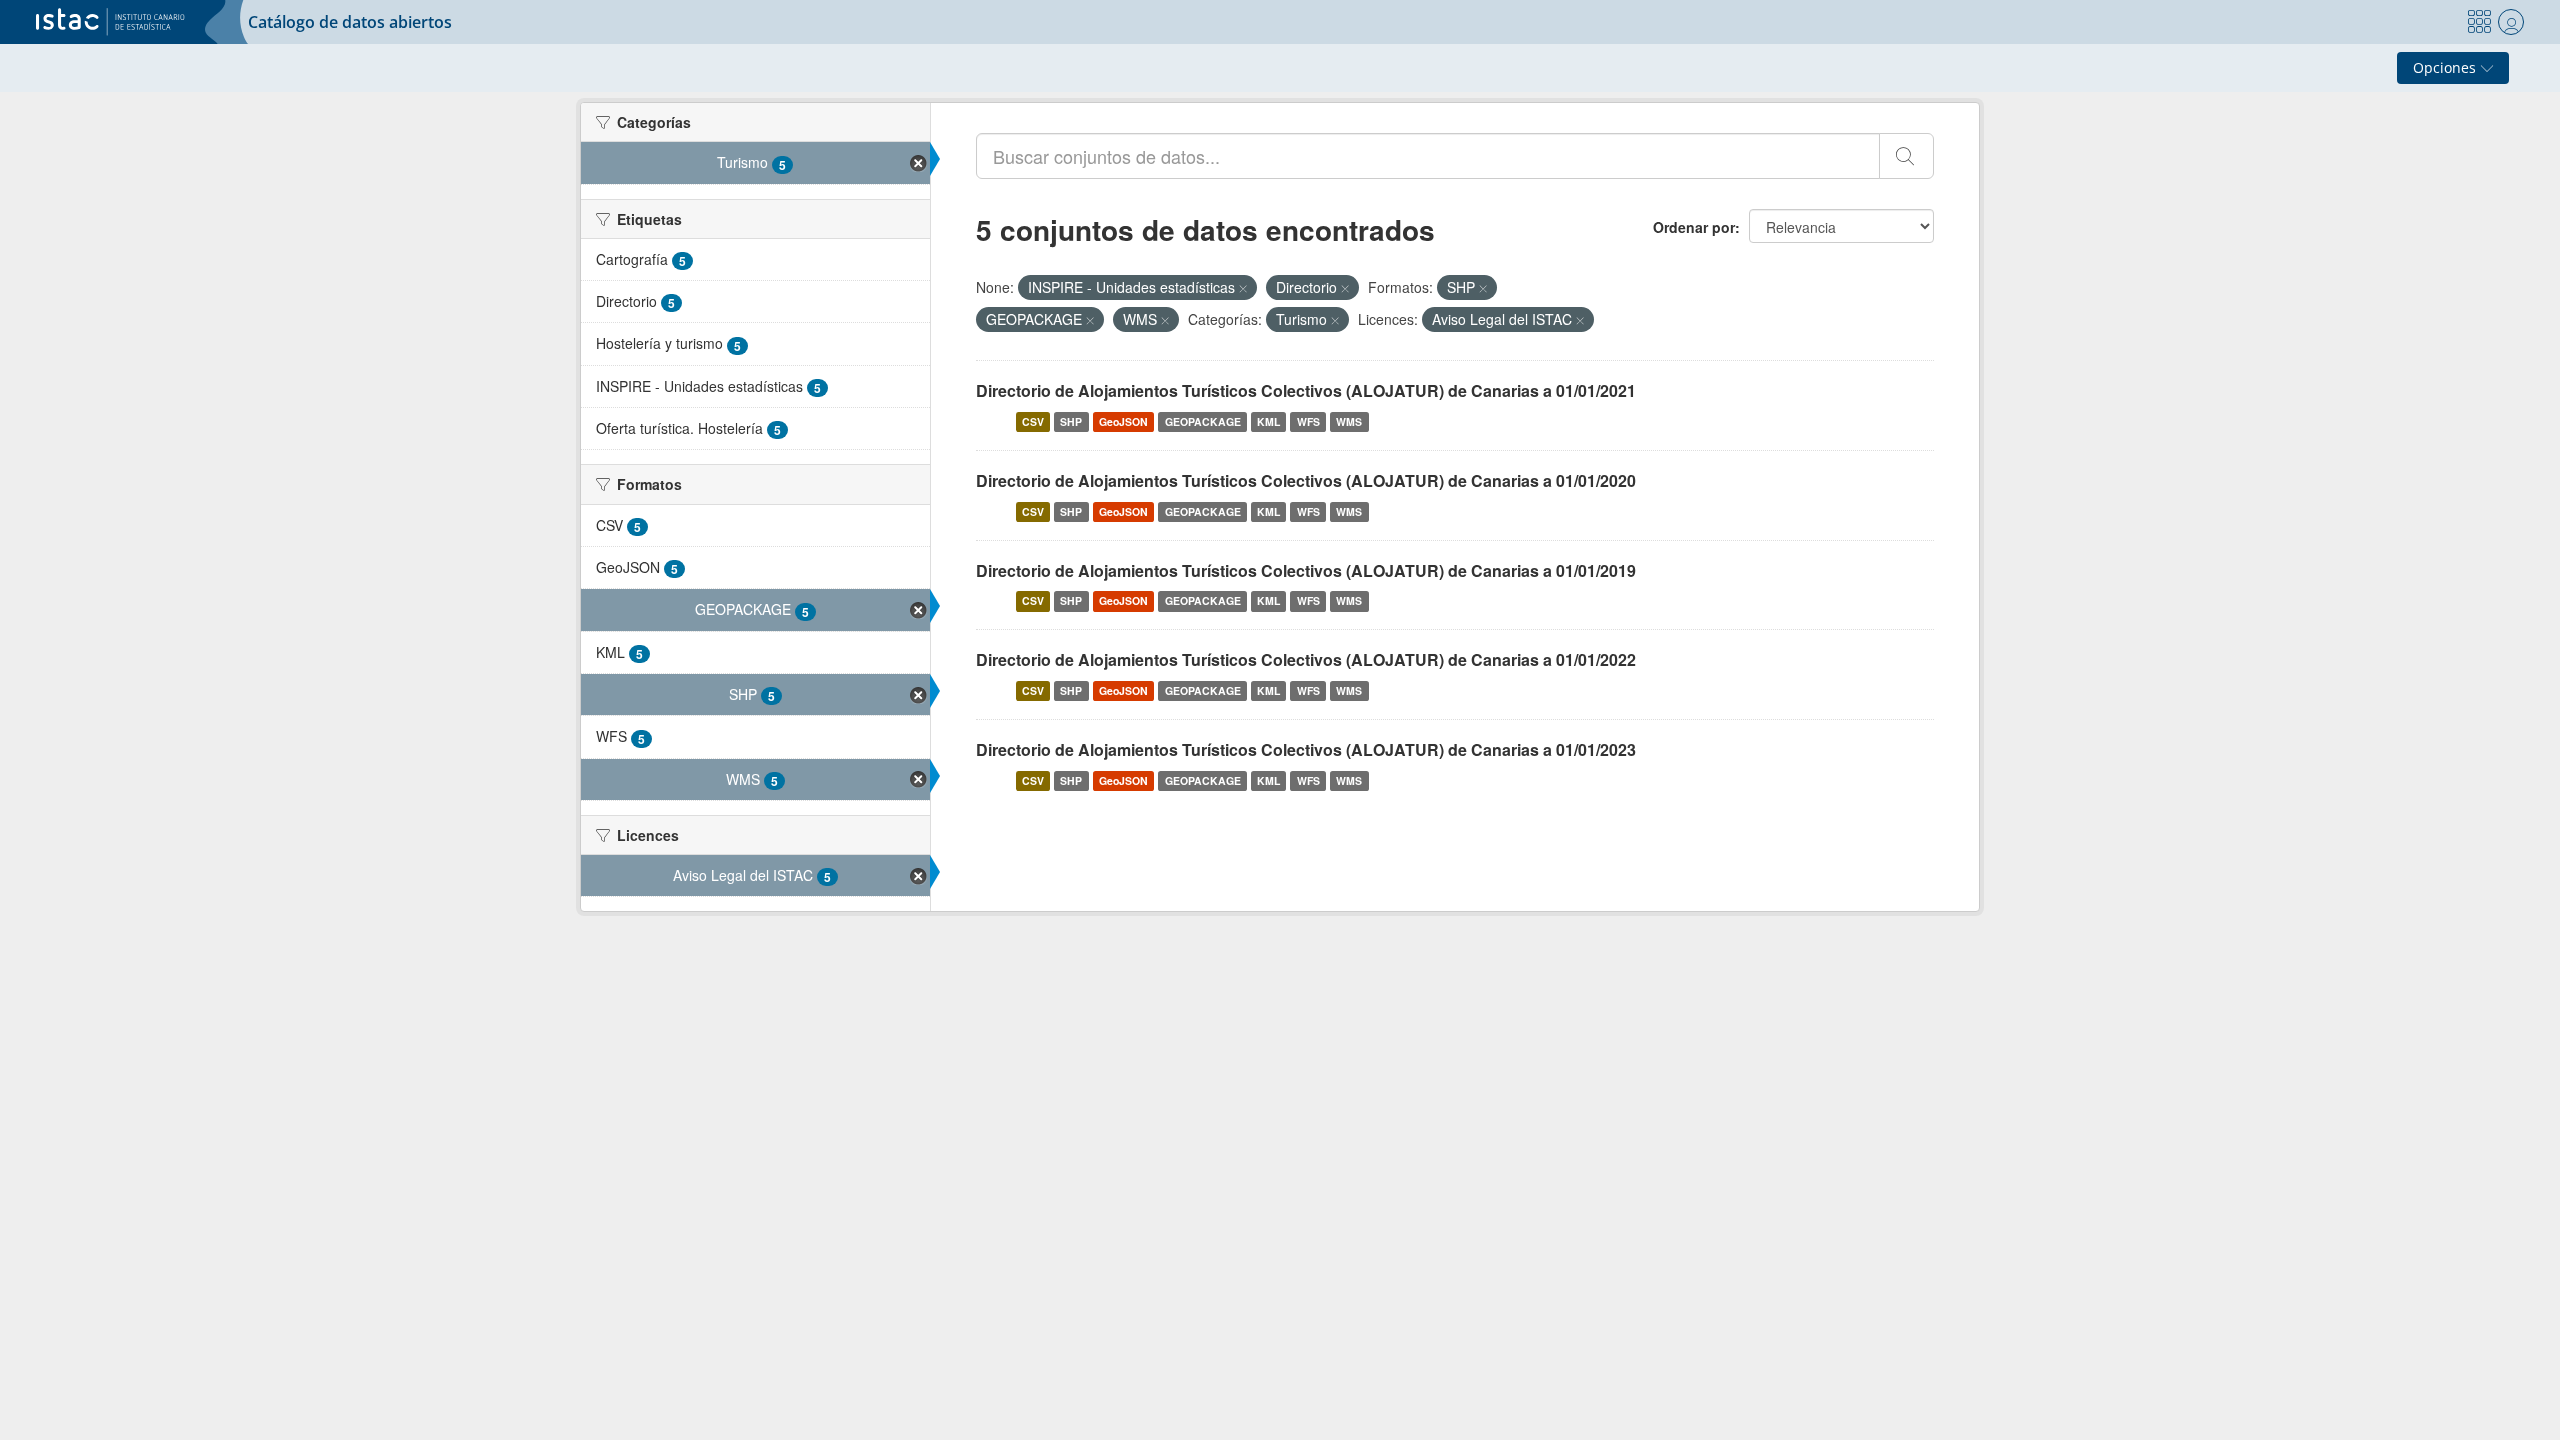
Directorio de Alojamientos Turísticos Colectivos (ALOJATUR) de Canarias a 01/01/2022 (1306, 659)
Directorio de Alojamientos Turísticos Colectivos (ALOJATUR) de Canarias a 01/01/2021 (1306, 390)
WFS (1308, 421)
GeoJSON (1123, 421)
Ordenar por (1694, 227)
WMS (1349, 421)
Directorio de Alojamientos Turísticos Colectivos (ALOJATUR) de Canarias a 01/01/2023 (1306, 749)
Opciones (2446, 67)
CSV (1033, 421)
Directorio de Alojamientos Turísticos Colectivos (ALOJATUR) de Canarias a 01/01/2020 (1306, 480)
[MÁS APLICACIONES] (2479, 22)
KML (1268, 421)
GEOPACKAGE (1203, 421)
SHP (1071, 421)
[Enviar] (1906, 156)
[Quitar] (1243, 288)
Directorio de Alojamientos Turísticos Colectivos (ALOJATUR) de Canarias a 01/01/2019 (1306, 570)
